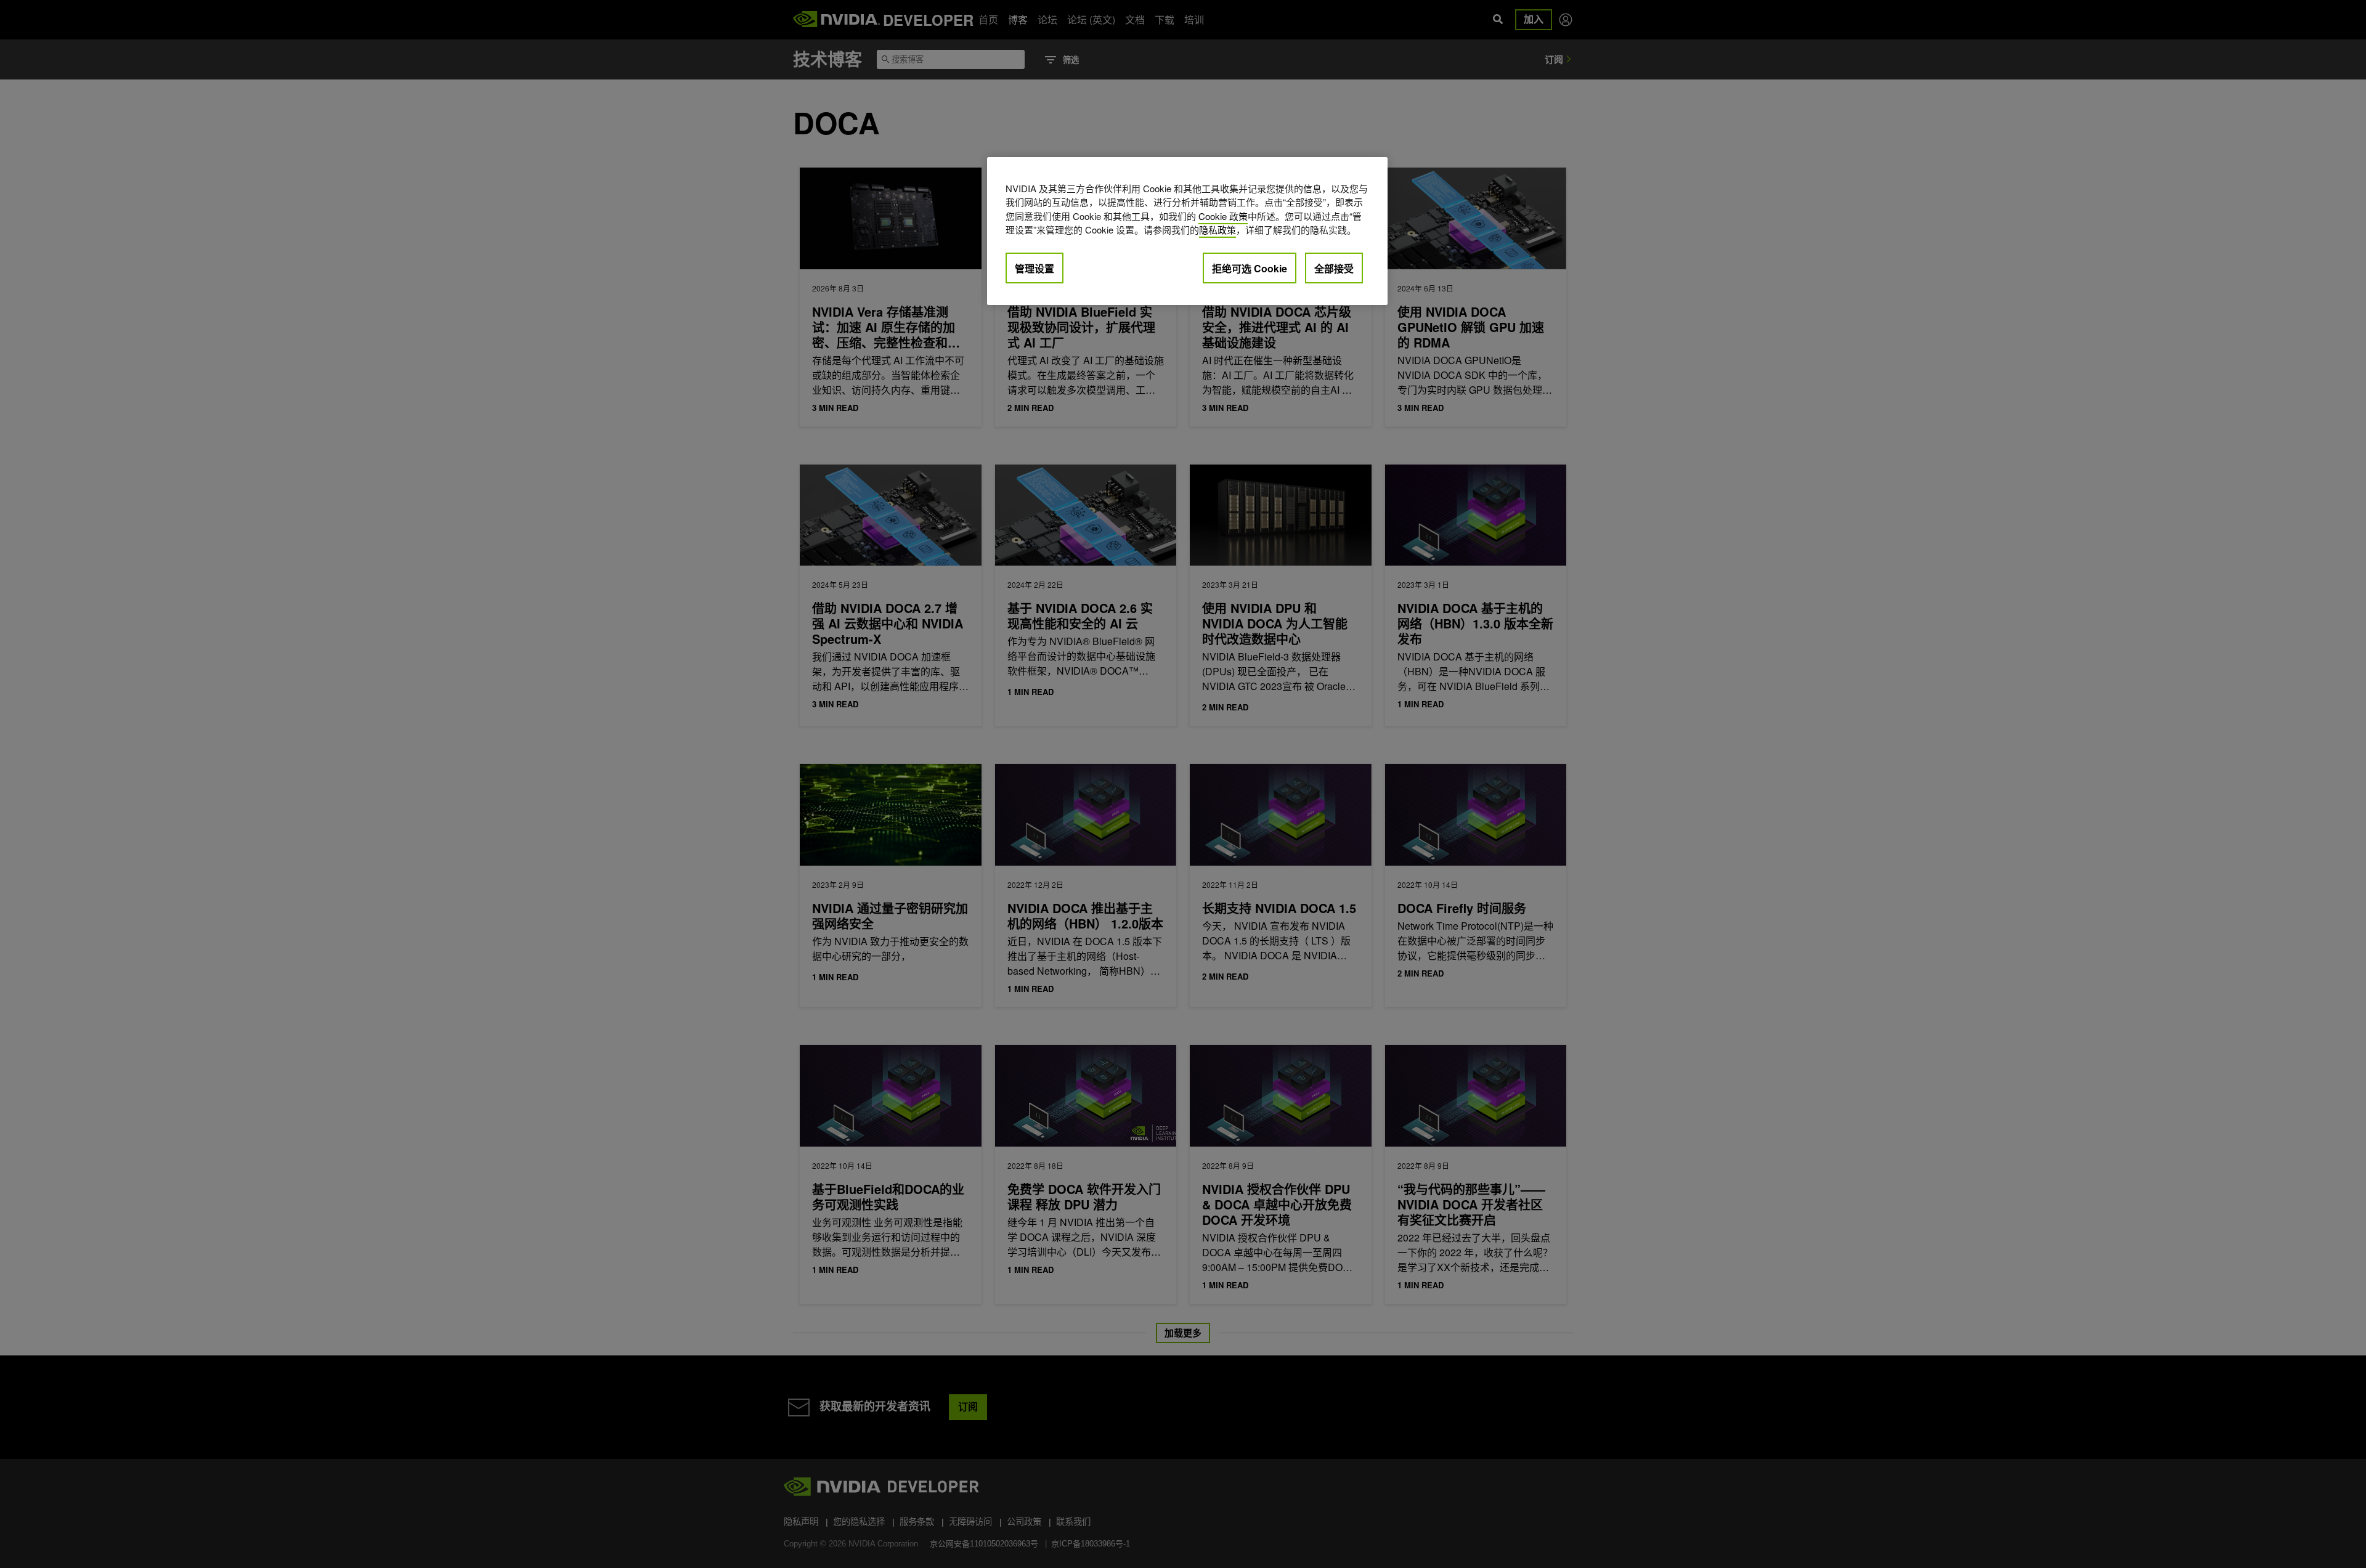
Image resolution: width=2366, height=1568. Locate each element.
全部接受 (1334, 268)
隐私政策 (1218, 230)
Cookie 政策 (1223, 216)
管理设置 (1035, 268)
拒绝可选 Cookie (1250, 268)
